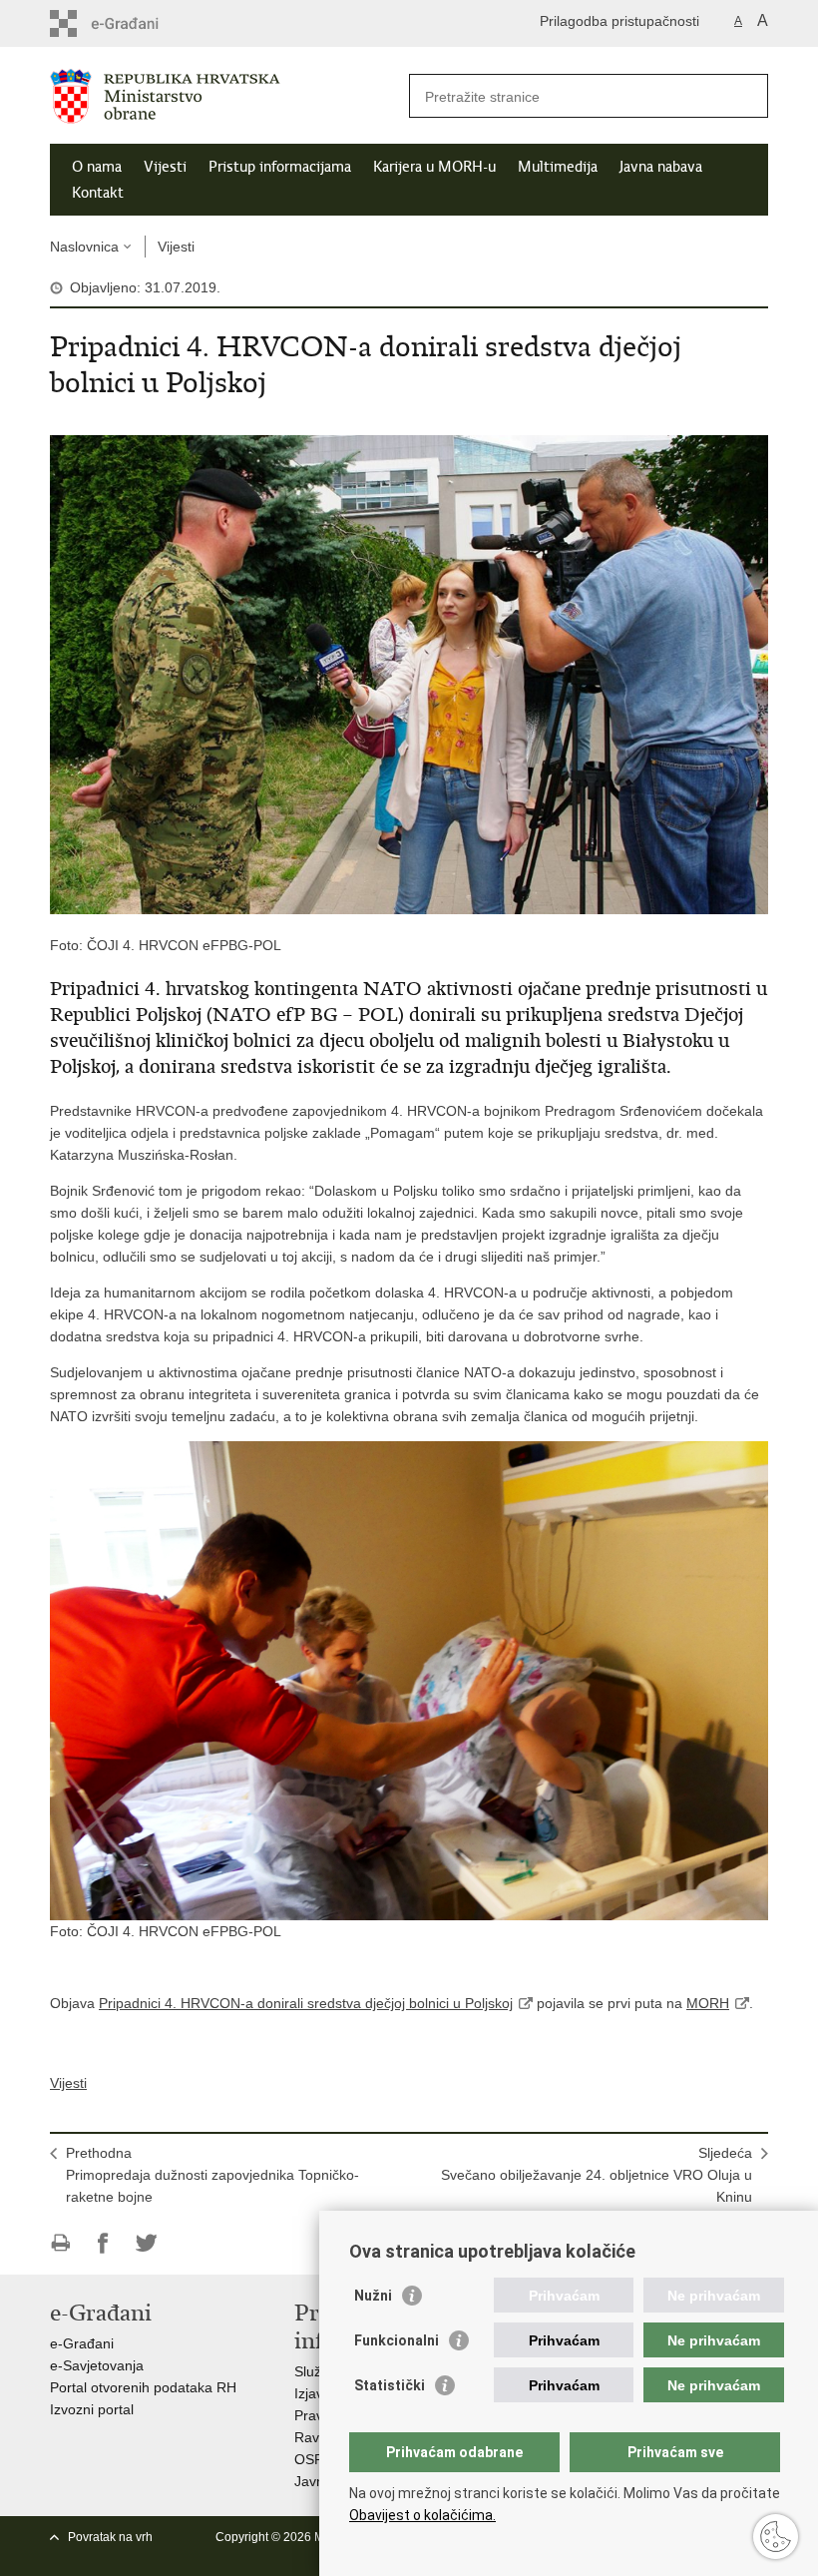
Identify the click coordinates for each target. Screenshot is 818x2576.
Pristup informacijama (280, 167)
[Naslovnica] (229, 96)
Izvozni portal (92, 2409)
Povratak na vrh (110, 2537)
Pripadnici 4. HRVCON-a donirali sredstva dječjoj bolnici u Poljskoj (306, 2003)
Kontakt (98, 193)
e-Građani (82, 2343)
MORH (708, 2003)
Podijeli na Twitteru (146, 2243)
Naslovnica (84, 247)
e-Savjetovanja (97, 2365)
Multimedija (558, 167)
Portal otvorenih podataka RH (143, 2387)
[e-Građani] (135, 23)
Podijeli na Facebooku (103, 2243)
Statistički (390, 2385)
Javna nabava (661, 167)
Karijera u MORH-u (434, 167)
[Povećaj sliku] (409, 674)
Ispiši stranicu (60, 2243)
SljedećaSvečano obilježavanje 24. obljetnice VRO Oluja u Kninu (597, 2175)
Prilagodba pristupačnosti (619, 21)
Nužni (373, 2296)
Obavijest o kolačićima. (422, 2515)
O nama (97, 167)
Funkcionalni (397, 2340)
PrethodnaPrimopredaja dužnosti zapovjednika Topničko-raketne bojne (212, 2175)
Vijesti (165, 167)
